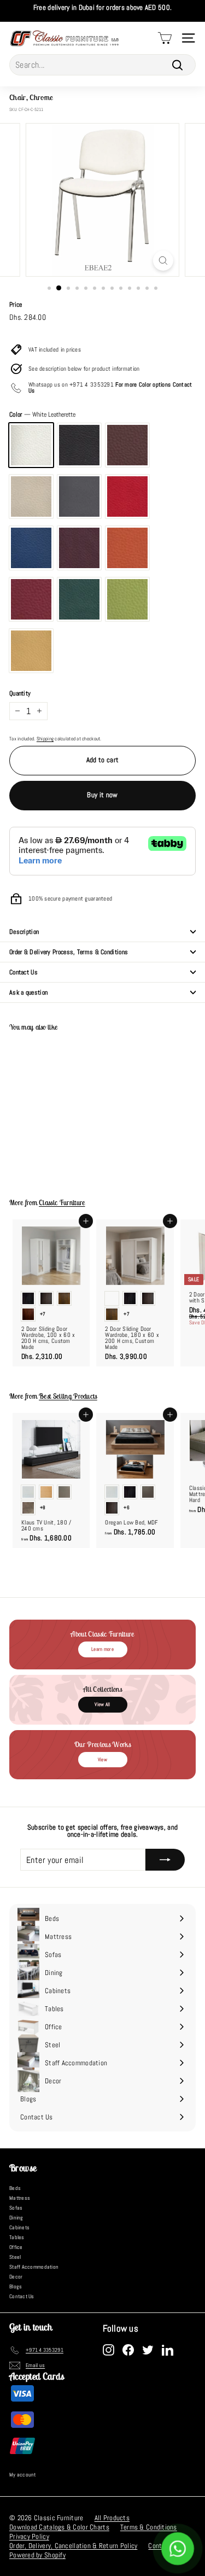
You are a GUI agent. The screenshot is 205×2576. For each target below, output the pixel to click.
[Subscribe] (165, 1860)
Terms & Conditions (149, 2527)
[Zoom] (163, 261)
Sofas (16, 2208)
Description (24, 932)
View (102, 1760)
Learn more (102, 1649)
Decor (16, 2277)
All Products (112, 2518)
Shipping (45, 739)
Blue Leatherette (31, 548)
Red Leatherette (127, 496)
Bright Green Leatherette (127, 599)
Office (16, 2247)
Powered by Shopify (37, 2555)
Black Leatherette (79, 445)
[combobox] (102, 65)
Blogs (16, 2286)
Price (16, 305)
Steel (15, 2257)
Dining (16, 2218)
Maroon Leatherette (31, 599)
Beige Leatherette (31, 496)
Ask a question (28, 992)
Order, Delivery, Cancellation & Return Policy (73, 2546)
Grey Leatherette (79, 496)
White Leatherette (31, 445)
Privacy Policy (29, 2536)
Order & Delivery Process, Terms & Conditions (69, 952)
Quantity (20, 693)
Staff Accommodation (34, 2267)
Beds (15, 2188)
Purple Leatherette (79, 548)
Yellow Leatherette (31, 651)
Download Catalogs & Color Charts (59, 2527)
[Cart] (165, 38)
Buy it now (102, 795)
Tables (17, 2237)
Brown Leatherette (127, 445)
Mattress (20, 2198)
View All (102, 1704)
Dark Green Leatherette (79, 599)
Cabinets (19, 2227)
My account (23, 2475)
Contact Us (24, 972)
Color (42, 414)
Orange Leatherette (127, 548)
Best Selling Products (68, 1396)
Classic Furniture (62, 1203)
